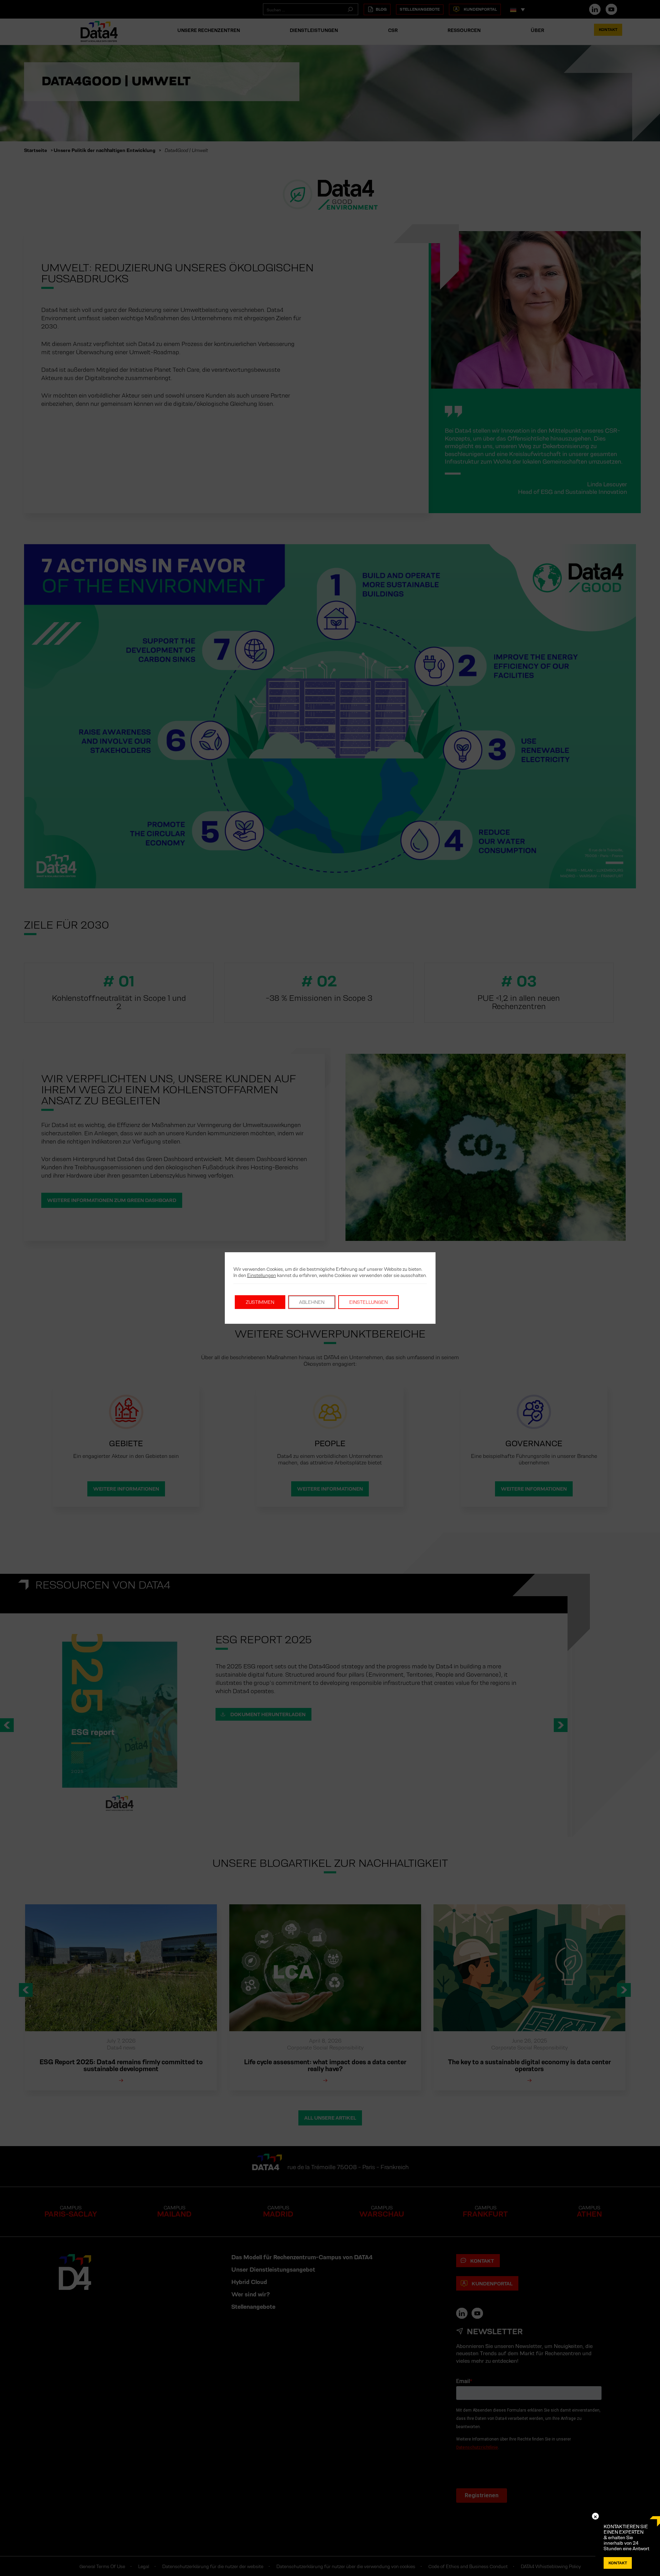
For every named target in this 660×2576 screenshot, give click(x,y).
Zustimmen (260, 1302)
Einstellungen (262, 1275)
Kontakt (618, 2563)
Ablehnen (312, 1302)
